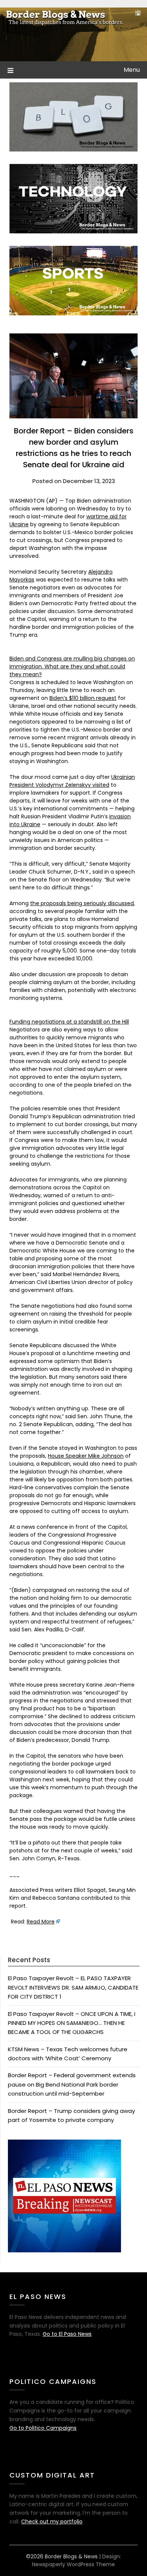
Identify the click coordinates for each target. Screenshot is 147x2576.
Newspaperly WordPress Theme (73, 2564)
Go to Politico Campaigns (43, 2428)
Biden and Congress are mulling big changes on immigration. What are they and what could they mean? (72, 666)
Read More (41, 1922)
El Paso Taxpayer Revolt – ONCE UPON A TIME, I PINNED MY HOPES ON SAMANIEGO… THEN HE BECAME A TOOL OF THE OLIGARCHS (72, 2023)
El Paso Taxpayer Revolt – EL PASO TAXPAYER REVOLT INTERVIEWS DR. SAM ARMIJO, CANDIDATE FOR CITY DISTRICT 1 (73, 1987)
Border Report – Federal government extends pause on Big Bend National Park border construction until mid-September (72, 2084)
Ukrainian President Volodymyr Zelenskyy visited (72, 781)
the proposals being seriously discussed (82, 903)
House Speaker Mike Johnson (86, 1456)
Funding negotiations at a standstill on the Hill (69, 1022)
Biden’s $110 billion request (83, 698)
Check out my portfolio (52, 2521)
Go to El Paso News (67, 2334)
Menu (132, 70)
